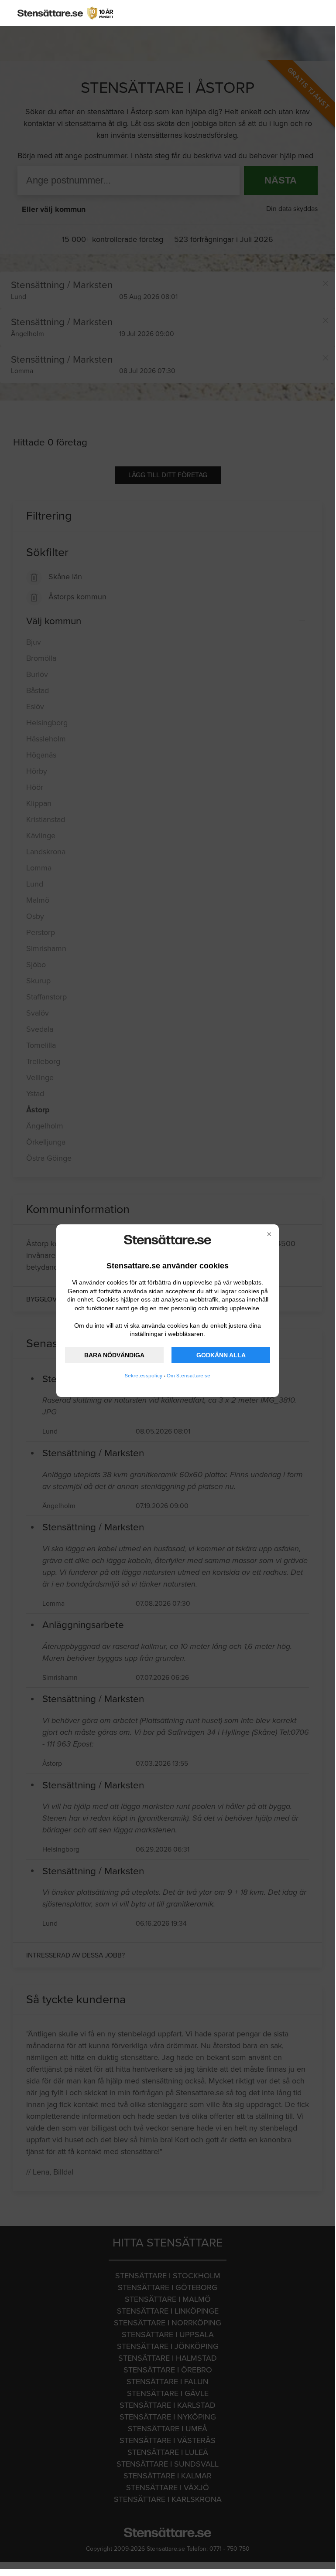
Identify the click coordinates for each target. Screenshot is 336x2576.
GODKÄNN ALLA (221, 1355)
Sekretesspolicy (144, 1376)
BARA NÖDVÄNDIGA (114, 1355)
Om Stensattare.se (189, 1376)
